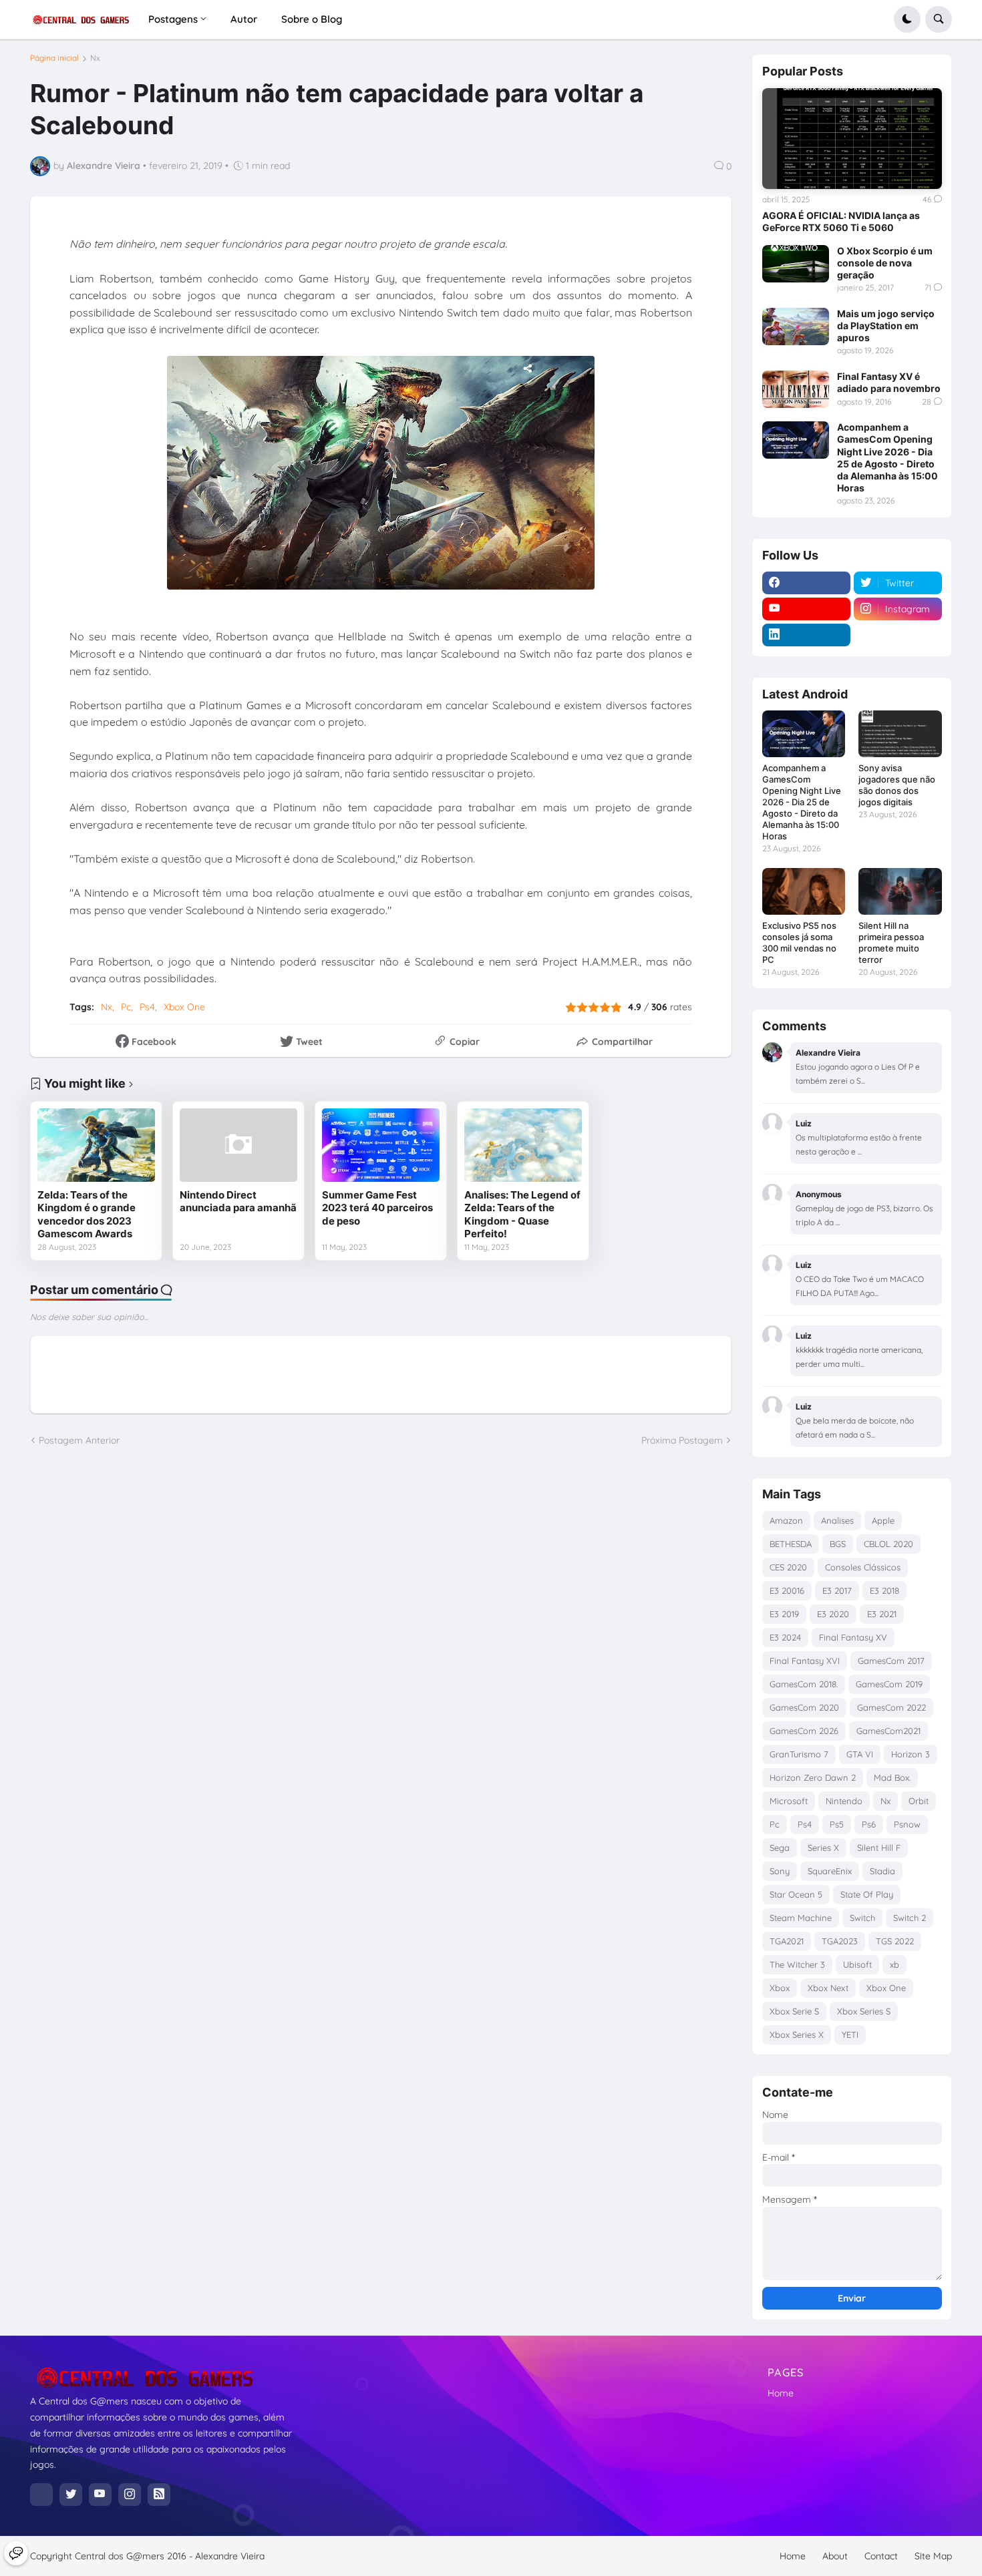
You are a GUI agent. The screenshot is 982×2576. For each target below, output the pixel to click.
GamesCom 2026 (804, 1731)
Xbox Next (828, 1988)
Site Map (933, 2556)
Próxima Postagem (682, 1440)
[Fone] (16, 2553)
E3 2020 (833, 1614)
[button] (907, 19)
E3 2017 (837, 1590)
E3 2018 (884, 1590)
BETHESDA (791, 1544)
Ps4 (147, 1007)
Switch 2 (910, 1918)
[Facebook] (41, 2495)
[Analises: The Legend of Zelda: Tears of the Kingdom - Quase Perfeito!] (523, 1145)
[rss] (159, 2495)
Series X (823, 1848)
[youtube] (806, 609)
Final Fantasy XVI (805, 1661)
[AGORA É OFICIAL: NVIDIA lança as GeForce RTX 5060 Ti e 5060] (852, 139)
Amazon (786, 1520)
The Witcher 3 (797, 1964)
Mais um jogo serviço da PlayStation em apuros (886, 326)
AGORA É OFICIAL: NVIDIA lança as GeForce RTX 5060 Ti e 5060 (841, 221)
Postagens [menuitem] (173, 19)
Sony (780, 1871)
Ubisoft (857, 1964)
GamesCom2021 (888, 1731)
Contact (881, 2556)
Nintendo (844, 1801)
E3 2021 (882, 1614)
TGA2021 (787, 1941)
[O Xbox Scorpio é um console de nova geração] (796, 264)
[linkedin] (806, 635)
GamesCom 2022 (891, 1707)
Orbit (919, 1801)
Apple (883, 1520)
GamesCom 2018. (804, 1684)
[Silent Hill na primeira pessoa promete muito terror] (900, 891)
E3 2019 (784, 1614)
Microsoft (789, 1801)
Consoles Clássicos (863, 1567)
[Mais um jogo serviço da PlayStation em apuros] (796, 327)
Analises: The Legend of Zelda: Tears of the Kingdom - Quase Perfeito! (522, 1215)
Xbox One (184, 1007)
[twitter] (71, 2495)
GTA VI (860, 1754)
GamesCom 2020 (804, 1707)
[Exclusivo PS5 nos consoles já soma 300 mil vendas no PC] (804, 891)
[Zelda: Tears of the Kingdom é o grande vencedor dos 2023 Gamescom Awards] (96, 1145)
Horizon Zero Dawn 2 (813, 1777)
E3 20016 (787, 1590)
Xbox (780, 1988)
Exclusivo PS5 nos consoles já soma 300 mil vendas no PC (799, 942)
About (835, 2556)
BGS (838, 1544)
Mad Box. (892, 1777)
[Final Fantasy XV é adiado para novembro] (796, 389)
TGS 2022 (895, 1941)
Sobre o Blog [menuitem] (312, 19)
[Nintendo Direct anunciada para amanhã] (238, 1145)
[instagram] (130, 2495)
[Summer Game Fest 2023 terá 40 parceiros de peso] (381, 1145)
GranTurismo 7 (799, 1754)
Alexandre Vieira (230, 2556)
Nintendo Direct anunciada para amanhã (238, 1202)
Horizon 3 (911, 1754)
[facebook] (806, 583)
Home (781, 2393)
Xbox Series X (797, 2034)
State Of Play (867, 1894)
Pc (126, 1007)
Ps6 (869, 1824)
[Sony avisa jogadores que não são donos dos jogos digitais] (900, 734)
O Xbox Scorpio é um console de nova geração (885, 263)
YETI (850, 2034)
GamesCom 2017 (891, 1661)
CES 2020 (788, 1567)
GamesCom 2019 (889, 1684)
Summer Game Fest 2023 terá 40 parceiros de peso (377, 1208)
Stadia (882, 1871)
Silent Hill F (879, 1848)
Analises (837, 1520)
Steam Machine (801, 1918)
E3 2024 (785, 1637)
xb (894, 1964)
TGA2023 (840, 1941)
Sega (780, 1848)
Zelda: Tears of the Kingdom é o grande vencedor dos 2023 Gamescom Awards (87, 1215)
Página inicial (54, 58)
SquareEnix (830, 1871)
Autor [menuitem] (244, 19)
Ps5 (837, 1824)
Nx (95, 58)
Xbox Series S (864, 2011)
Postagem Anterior (79, 1440)
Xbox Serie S (794, 2011)
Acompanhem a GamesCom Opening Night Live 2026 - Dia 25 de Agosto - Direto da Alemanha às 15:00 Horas (887, 457)
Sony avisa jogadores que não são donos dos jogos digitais (897, 785)
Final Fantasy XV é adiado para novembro (889, 382)
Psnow (907, 1824)
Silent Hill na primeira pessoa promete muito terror (891, 942)
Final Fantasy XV (853, 1637)
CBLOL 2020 (888, 1544)
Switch (862, 1918)
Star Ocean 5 (796, 1894)
